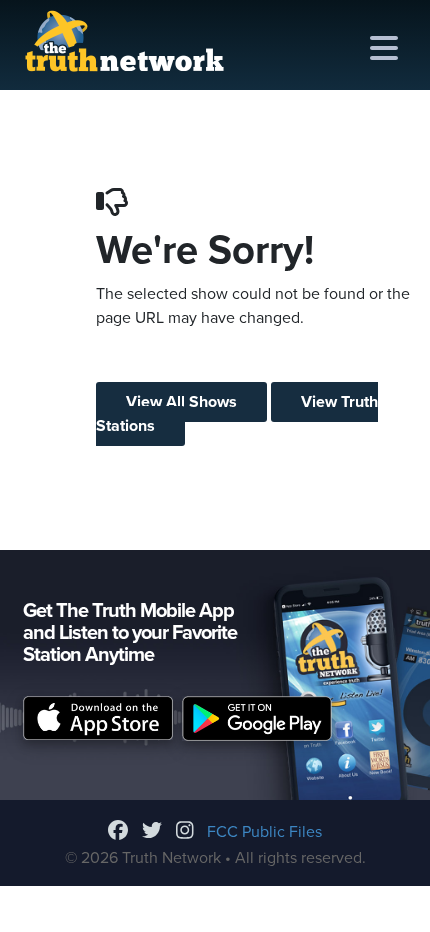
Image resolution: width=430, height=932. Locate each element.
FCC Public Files (264, 832)
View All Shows (181, 402)
